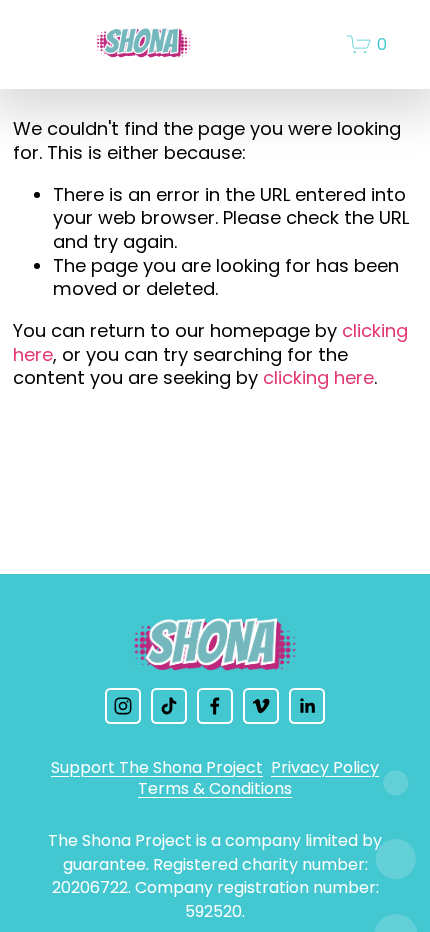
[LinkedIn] (307, 706)
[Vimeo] (261, 706)
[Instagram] (123, 706)
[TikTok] (169, 706)
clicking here (318, 377)
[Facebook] (215, 706)
